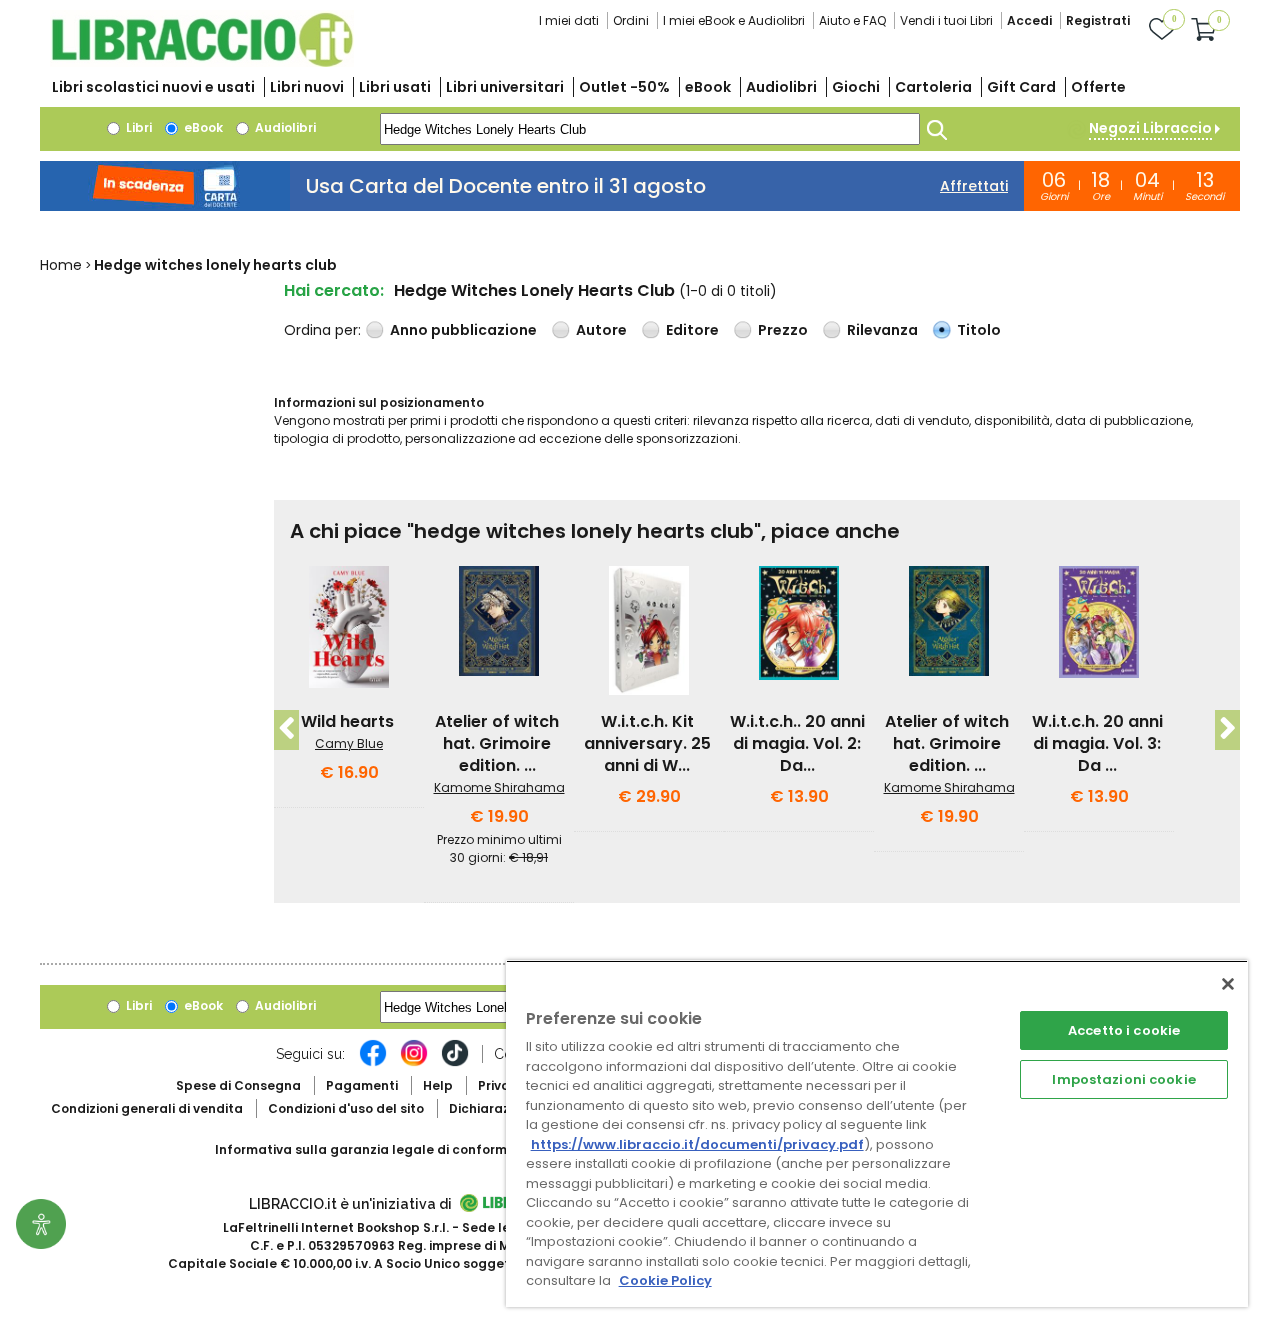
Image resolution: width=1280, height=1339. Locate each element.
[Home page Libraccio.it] (202, 62)
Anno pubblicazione (463, 330)
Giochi (856, 87)
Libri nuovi (307, 87)
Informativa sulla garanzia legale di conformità (370, 1149)
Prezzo (783, 330)
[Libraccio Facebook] (373, 1063)
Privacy (501, 1085)
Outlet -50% (624, 87)
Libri (137, 127)
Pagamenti (362, 1085)
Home (61, 265)
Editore (692, 330)
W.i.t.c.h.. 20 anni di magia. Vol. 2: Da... (797, 743)
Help (438, 1085)
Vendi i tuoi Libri (946, 20)
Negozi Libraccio (1150, 128)
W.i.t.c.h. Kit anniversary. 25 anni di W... (647, 743)
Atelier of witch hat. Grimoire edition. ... (497, 743)
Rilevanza (882, 330)
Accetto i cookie (1124, 1030)
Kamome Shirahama (499, 787)
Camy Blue (349, 743)
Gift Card (1021, 87)
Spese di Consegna (238, 1085)
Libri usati (395, 87)
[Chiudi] (1228, 984)
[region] (877, 1133)
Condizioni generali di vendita (147, 1108)
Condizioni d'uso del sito (346, 1108)
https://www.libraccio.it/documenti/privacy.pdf (697, 1144)
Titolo (979, 330)
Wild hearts (347, 721)
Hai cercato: (334, 290)
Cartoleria (933, 87)
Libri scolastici (153, 87)
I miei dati (569, 20)
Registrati (1098, 20)
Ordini (631, 20)
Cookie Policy (665, 1280)
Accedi (1029, 20)
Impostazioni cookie (1123, 1079)
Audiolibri (781, 87)
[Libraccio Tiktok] (455, 1063)
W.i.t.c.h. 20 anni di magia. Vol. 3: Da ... (1097, 743)
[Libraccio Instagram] (414, 1063)
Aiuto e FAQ (852, 20)
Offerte (1098, 87)
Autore (601, 330)
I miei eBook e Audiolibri (734, 20)
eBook (708, 87)
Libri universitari (505, 87)
